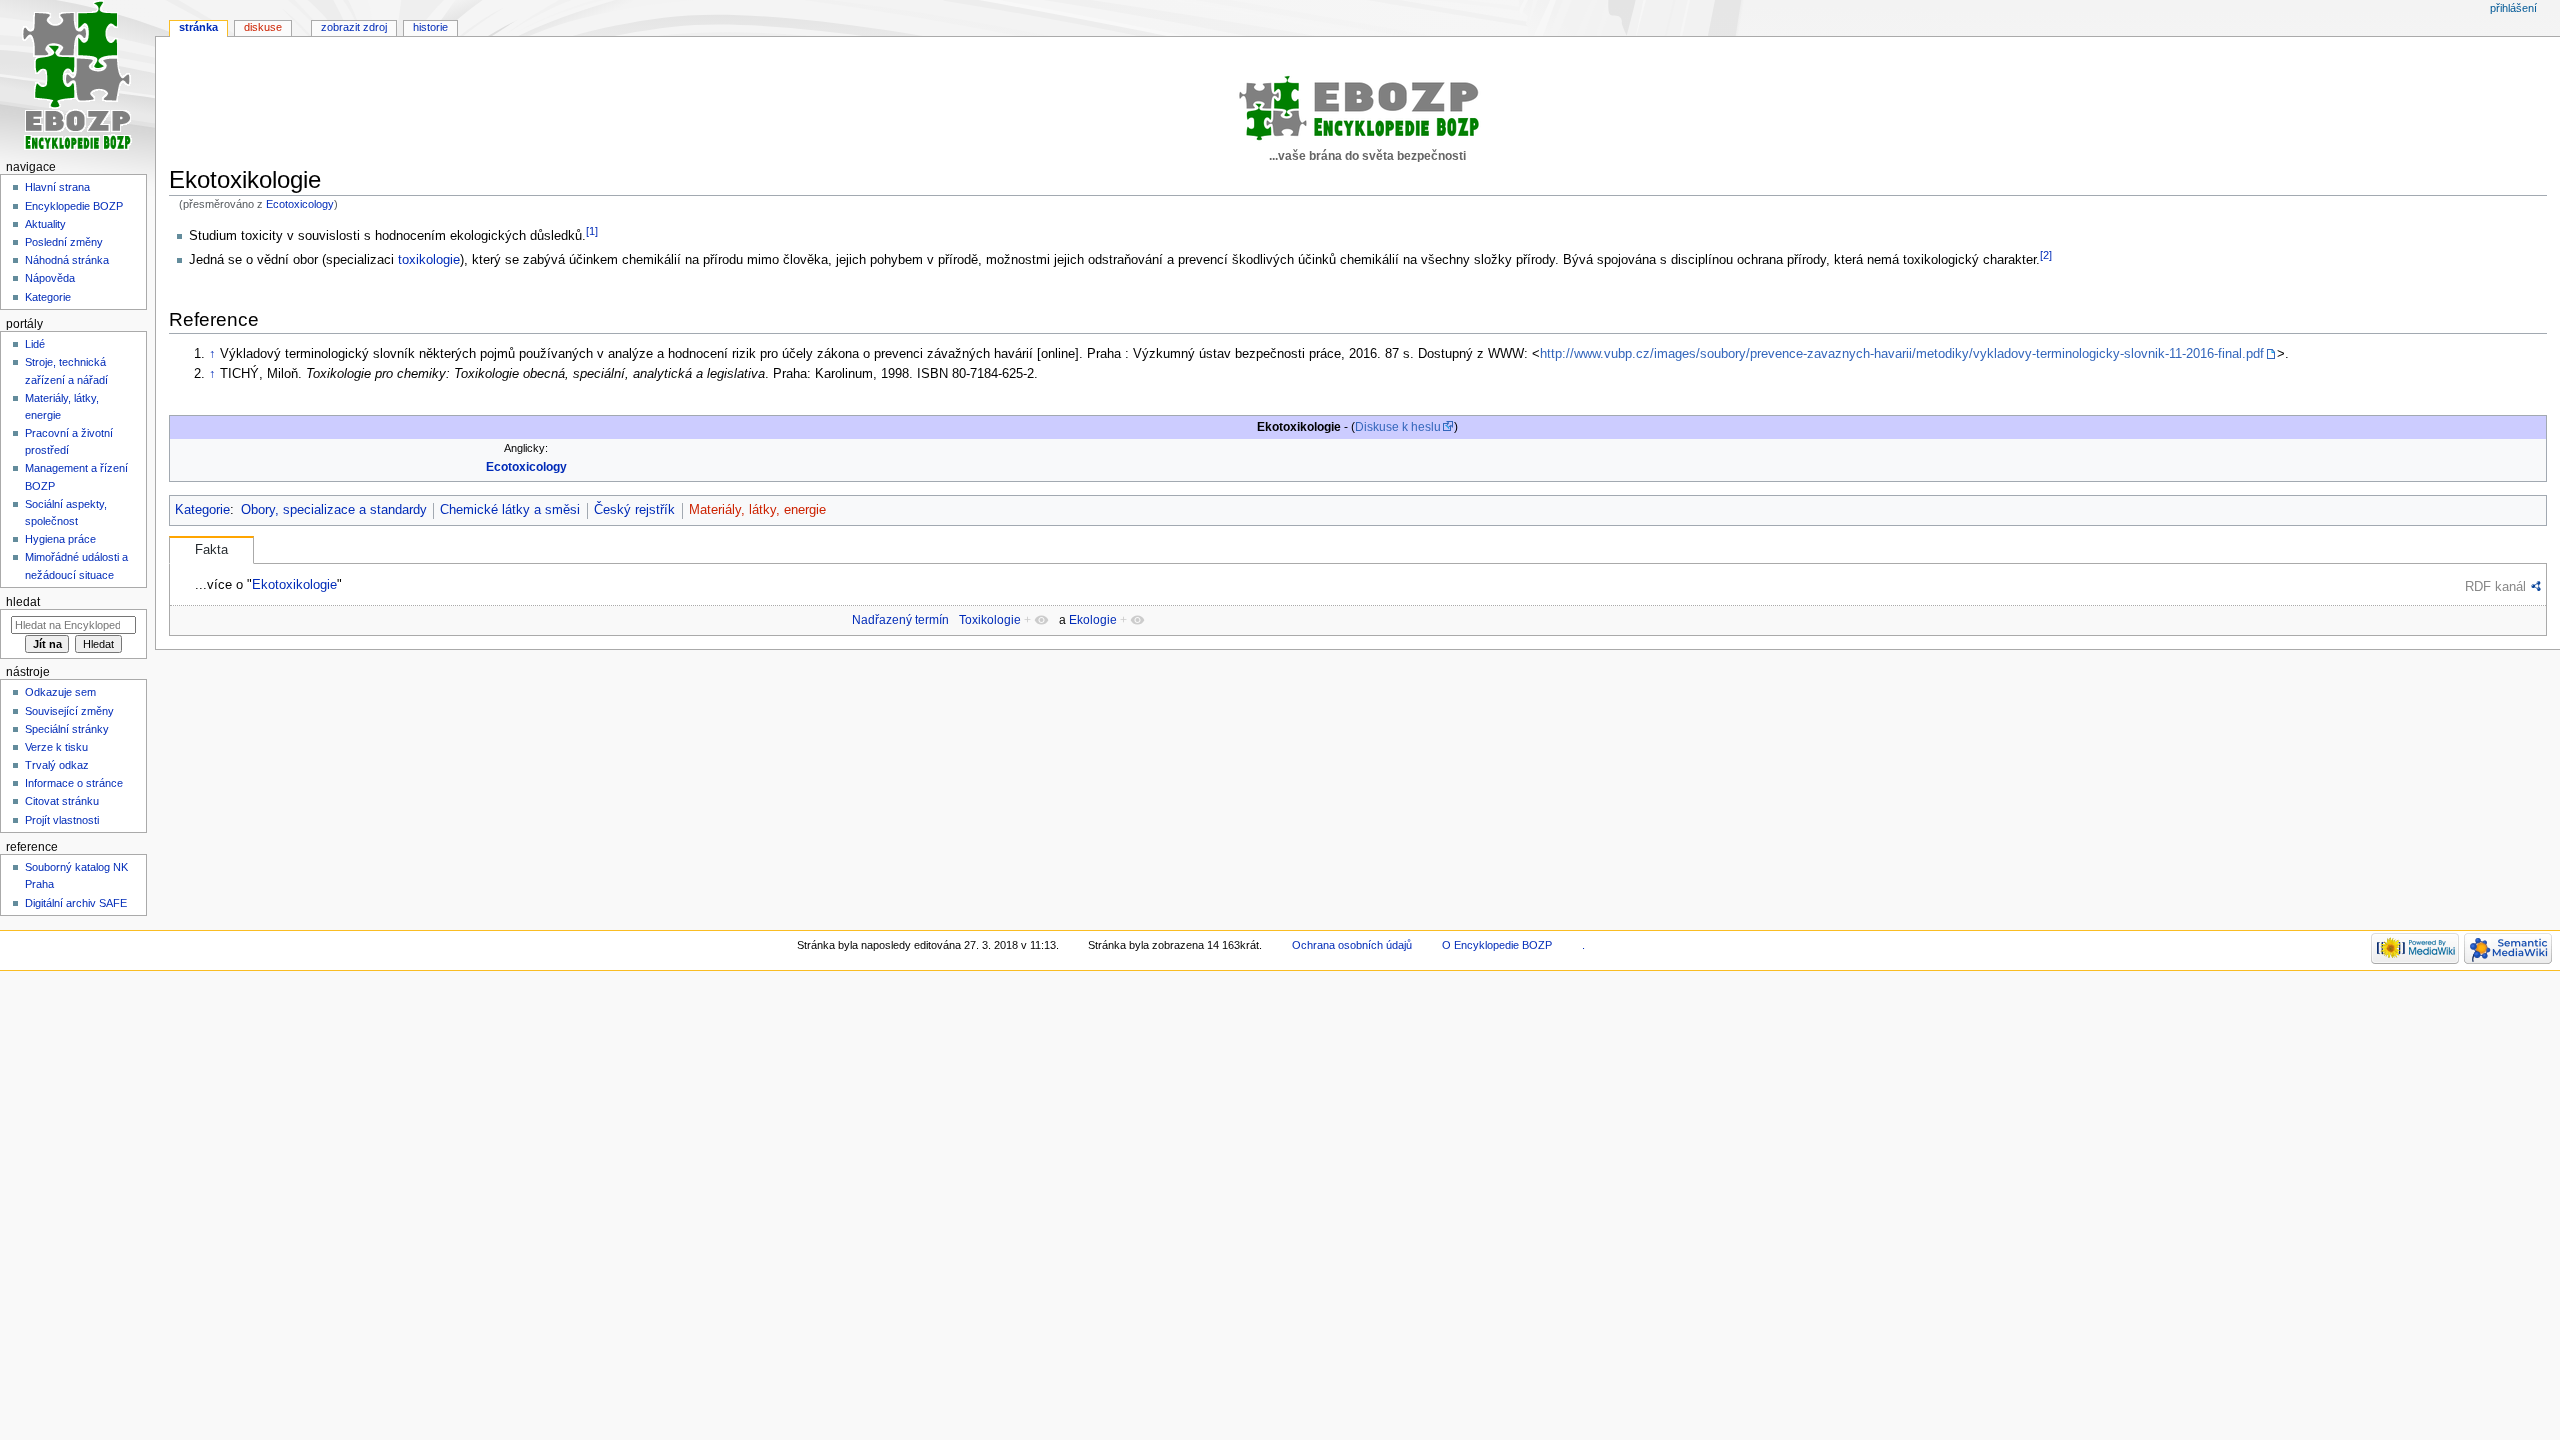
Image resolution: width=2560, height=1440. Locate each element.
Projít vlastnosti (62, 820)
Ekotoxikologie (294, 584)
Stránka (198, 27)
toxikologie (429, 260)
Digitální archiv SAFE (76, 903)
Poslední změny (64, 242)
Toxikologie (990, 620)
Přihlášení (2513, 8)
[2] (2046, 255)
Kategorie (202, 510)
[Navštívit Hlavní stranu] (77, 77)
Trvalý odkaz (57, 765)
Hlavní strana (57, 187)
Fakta (211, 550)
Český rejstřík (634, 510)
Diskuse (263, 27)
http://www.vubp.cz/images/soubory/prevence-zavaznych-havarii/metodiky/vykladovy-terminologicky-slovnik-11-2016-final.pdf (1902, 354)
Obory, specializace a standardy (334, 510)
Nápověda (50, 278)
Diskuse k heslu (1398, 427)
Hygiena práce (60, 539)
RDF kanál (2495, 586)
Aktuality (45, 224)
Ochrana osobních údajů (1352, 945)
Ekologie (1093, 620)
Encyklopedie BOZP (74, 206)
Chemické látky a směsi (510, 510)
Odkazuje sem (60, 692)
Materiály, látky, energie (757, 510)
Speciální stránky (67, 729)
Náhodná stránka (67, 260)
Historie (430, 27)
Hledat (23, 602)
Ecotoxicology (300, 204)
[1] (592, 231)
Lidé (35, 344)
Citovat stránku (62, 801)
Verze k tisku (56, 747)
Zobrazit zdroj (354, 27)
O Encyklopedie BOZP (1497, 945)
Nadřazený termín (900, 620)
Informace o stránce (74, 783)
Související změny (69, 711)
